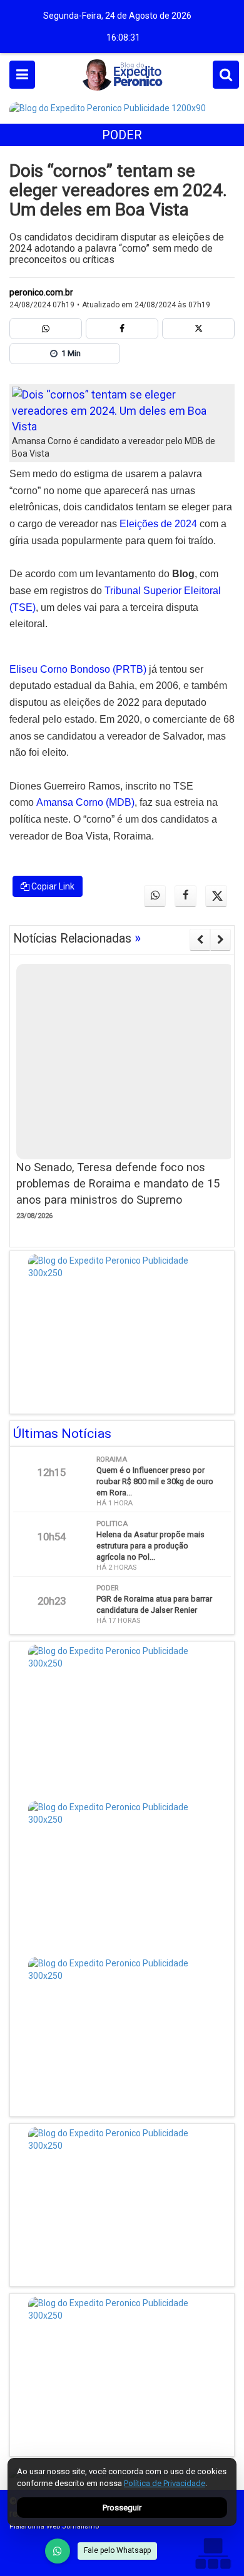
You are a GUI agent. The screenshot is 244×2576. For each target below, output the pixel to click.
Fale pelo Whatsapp (117, 2550)
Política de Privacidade (165, 2483)
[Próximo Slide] (221, 939)
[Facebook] (122, 329)
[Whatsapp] (46, 329)
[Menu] (22, 75)
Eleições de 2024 (158, 524)
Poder (122, 135)
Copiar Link (52, 886)
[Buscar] (226, 75)
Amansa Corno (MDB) (85, 802)
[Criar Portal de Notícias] (213, 2553)
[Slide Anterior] (200, 939)
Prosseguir (122, 2508)
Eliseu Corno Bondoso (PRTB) (78, 669)
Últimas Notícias (62, 1434)
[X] (198, 329)
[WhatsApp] (58, 2551)
